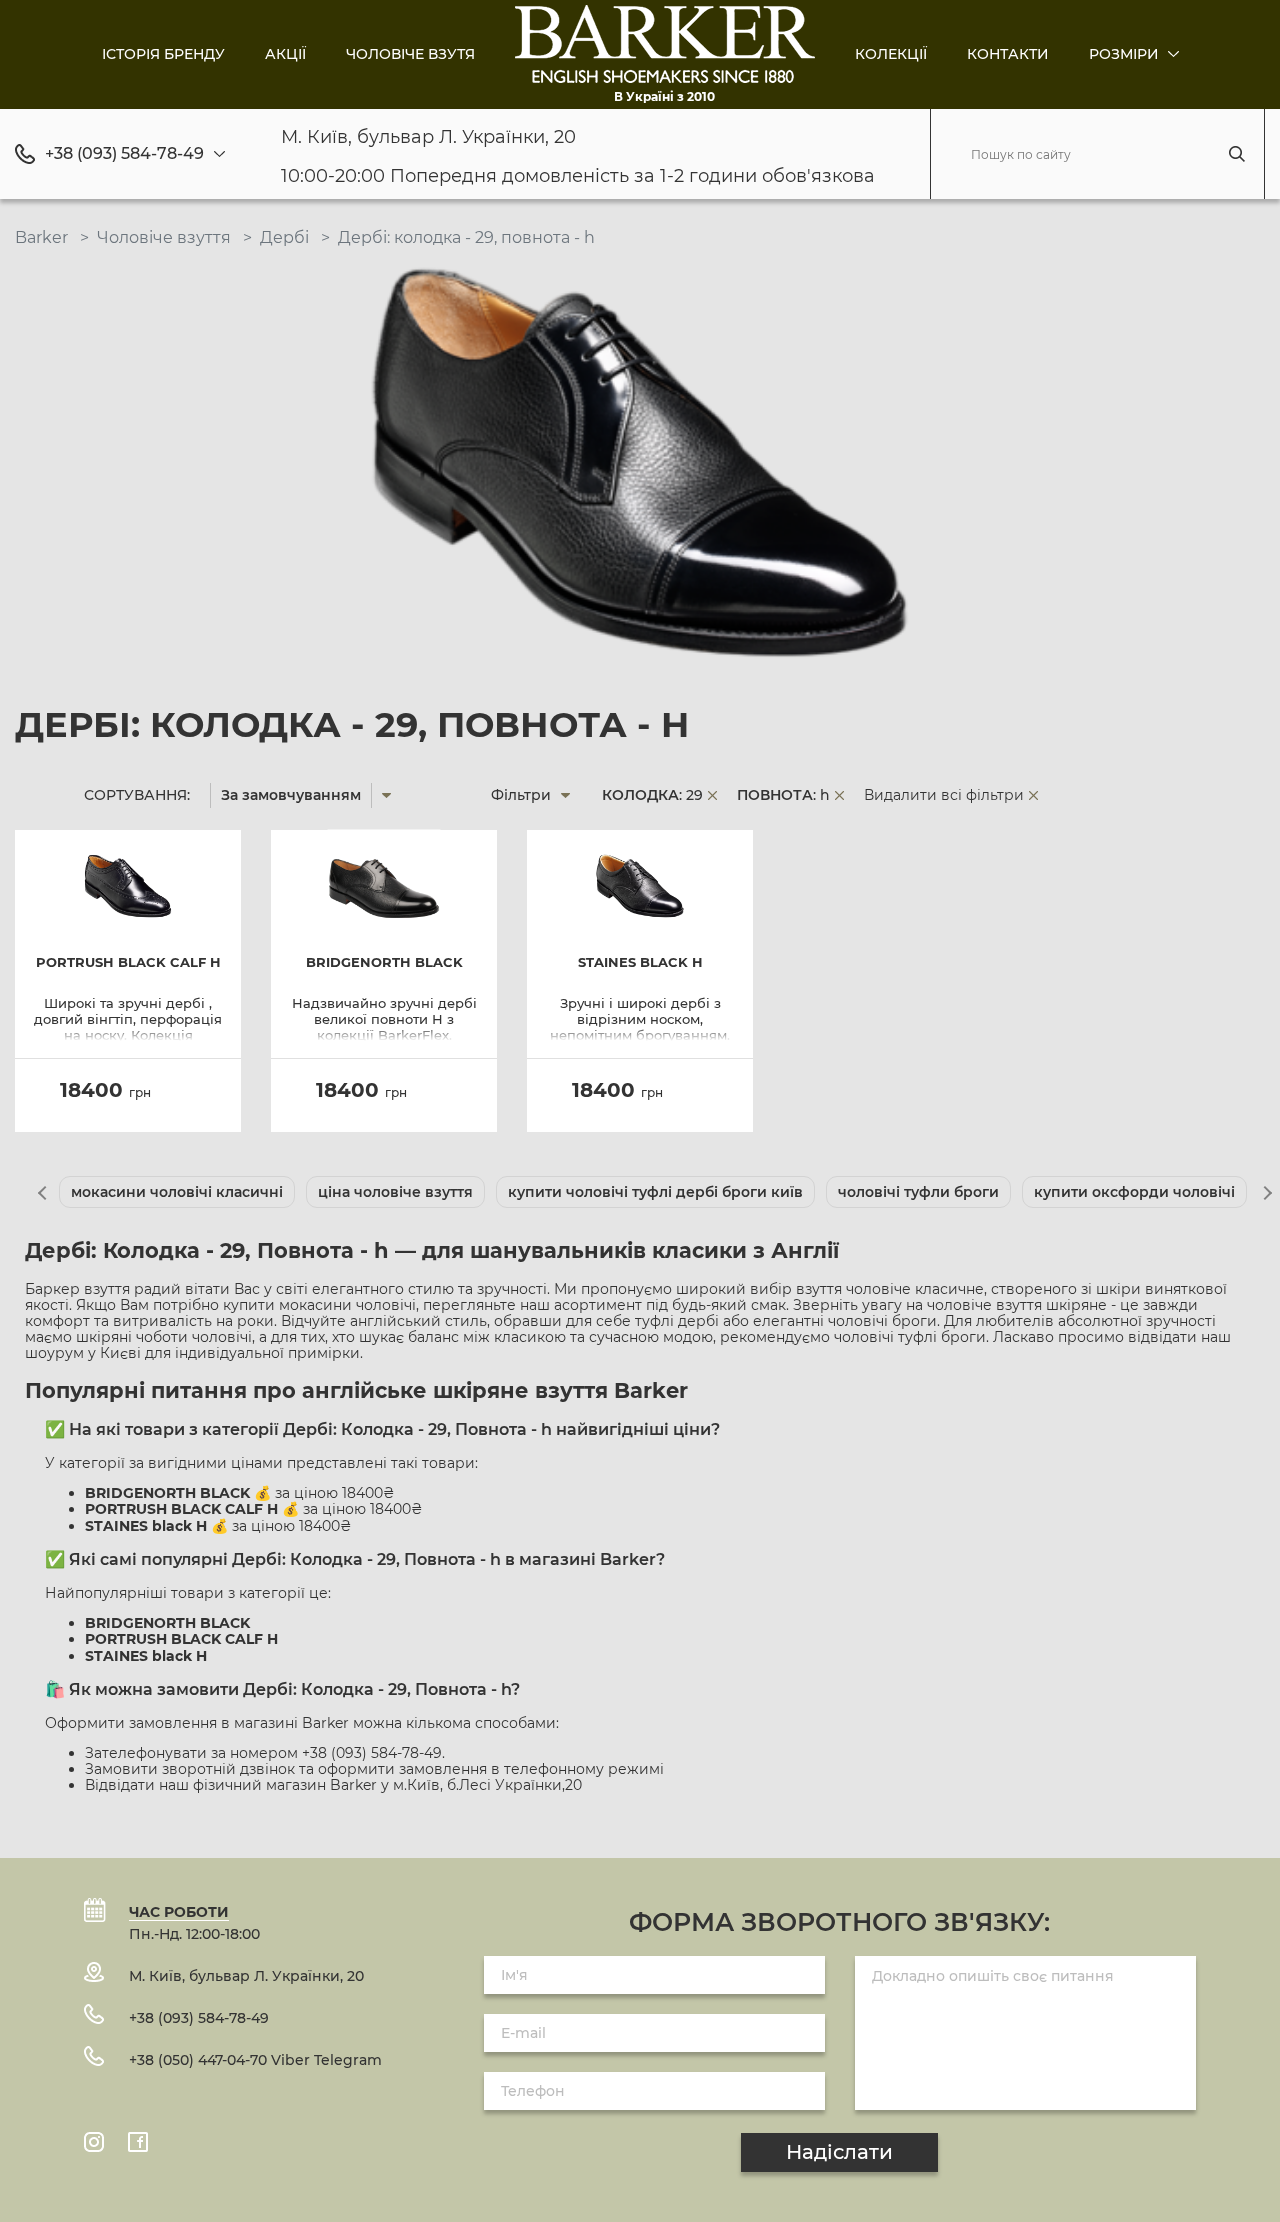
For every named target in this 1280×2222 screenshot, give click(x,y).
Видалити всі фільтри (944, 795)
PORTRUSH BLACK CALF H (128, 962)
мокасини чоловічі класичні (177, 1192)
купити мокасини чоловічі (319, 1305)
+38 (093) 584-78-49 (124, 154)
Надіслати (839, 2152)
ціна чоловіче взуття (395, 1192)
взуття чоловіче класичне (890, 1289)
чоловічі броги (882, 1321)
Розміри (1126, 54)
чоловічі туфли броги (918, 1192)
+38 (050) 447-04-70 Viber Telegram (255, 2060)
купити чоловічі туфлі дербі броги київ (655, 1192)
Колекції (891, 54)
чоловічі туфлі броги (910, 1337)
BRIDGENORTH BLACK (384, 962)
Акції (285, 54)
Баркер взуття (77, 1289)
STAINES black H (640, 962)
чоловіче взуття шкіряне (1017, 1305)
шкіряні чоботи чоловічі (164, 1337)
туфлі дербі (677, 1321)
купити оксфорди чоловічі (1134, 1192)
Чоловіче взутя (410, 54)
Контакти (1008, 54)
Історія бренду (163, 54)
